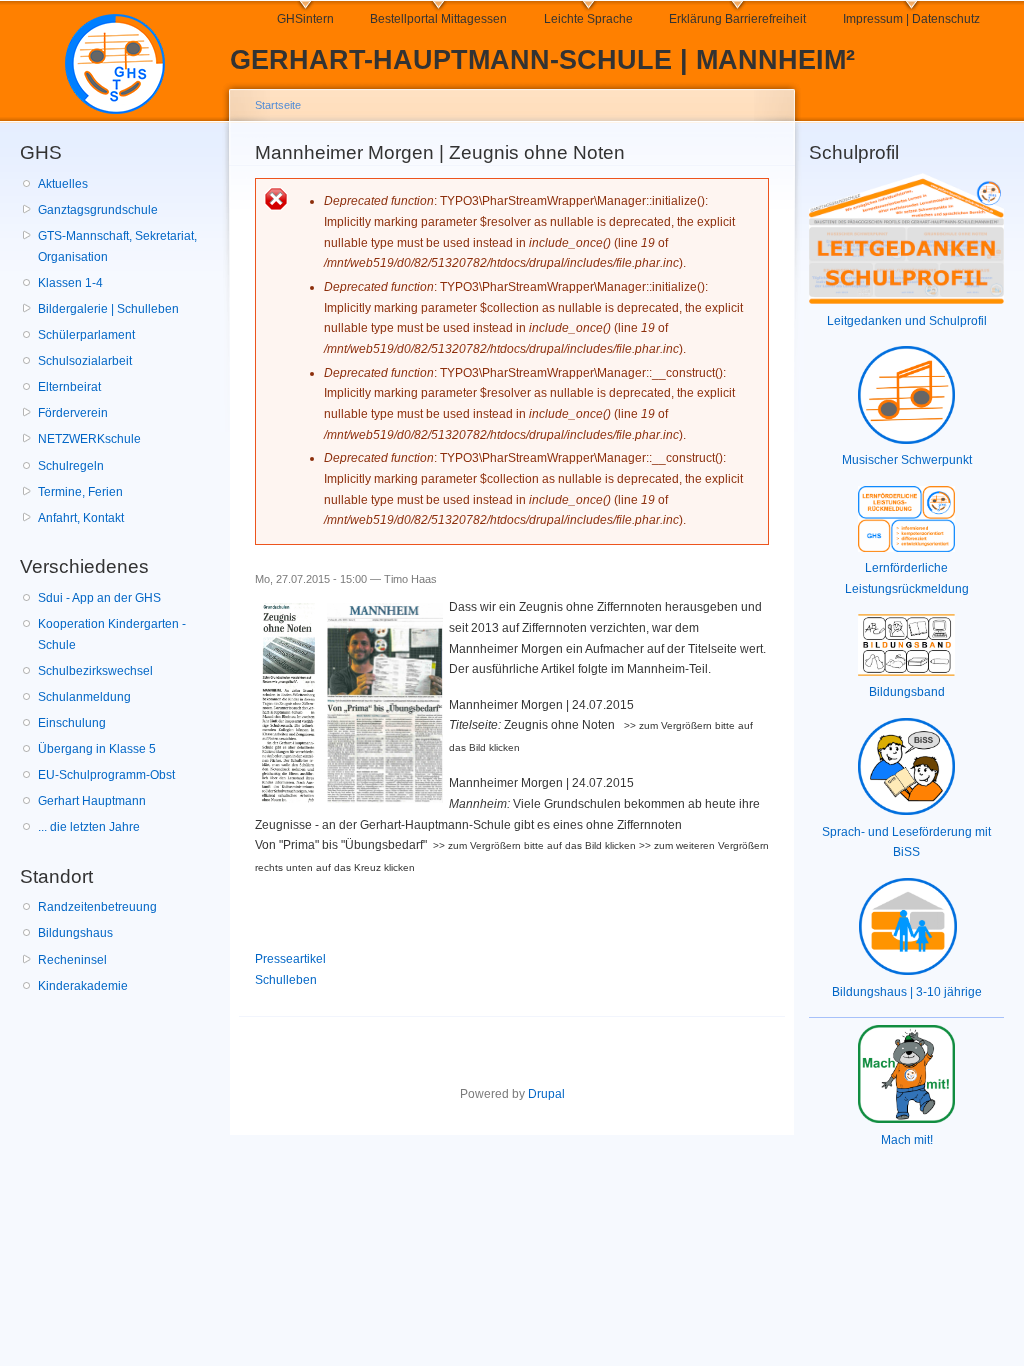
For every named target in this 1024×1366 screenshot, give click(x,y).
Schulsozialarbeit (85, 361)
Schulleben (286, 980)
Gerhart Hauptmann (92, 801)
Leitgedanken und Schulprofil (907, 321)
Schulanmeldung (84, 697)
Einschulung (72, 723)
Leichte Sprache (588, 19)
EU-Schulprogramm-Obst (106, 775)
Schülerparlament (86, 335)
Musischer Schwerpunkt (907, 460)
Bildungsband (907, 692)
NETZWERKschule (89, 439)
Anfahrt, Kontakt (81, 518)
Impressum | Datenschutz (911, 19)
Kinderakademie (83, 986)
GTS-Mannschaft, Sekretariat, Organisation (117, 246)
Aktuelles (63, 184)
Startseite (278, 105)
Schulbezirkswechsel (95, 671)
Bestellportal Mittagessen (438, 19)
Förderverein (73, 413)
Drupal (546, 1094)
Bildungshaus (75, 933)
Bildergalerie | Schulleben (108, 309)
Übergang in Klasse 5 (97, 749)
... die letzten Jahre (89, 827)
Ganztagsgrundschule (98, 210)
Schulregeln (71, 466)
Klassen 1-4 (70, 283)
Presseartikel (290, 959)
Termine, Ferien (80, 492)
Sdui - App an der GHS (99, 598)
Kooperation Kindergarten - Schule (112, 634)
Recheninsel (72, 960)
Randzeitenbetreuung (97, 907)
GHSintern (305, 19)
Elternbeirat (69, 387)
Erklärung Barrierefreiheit (737, 19)
